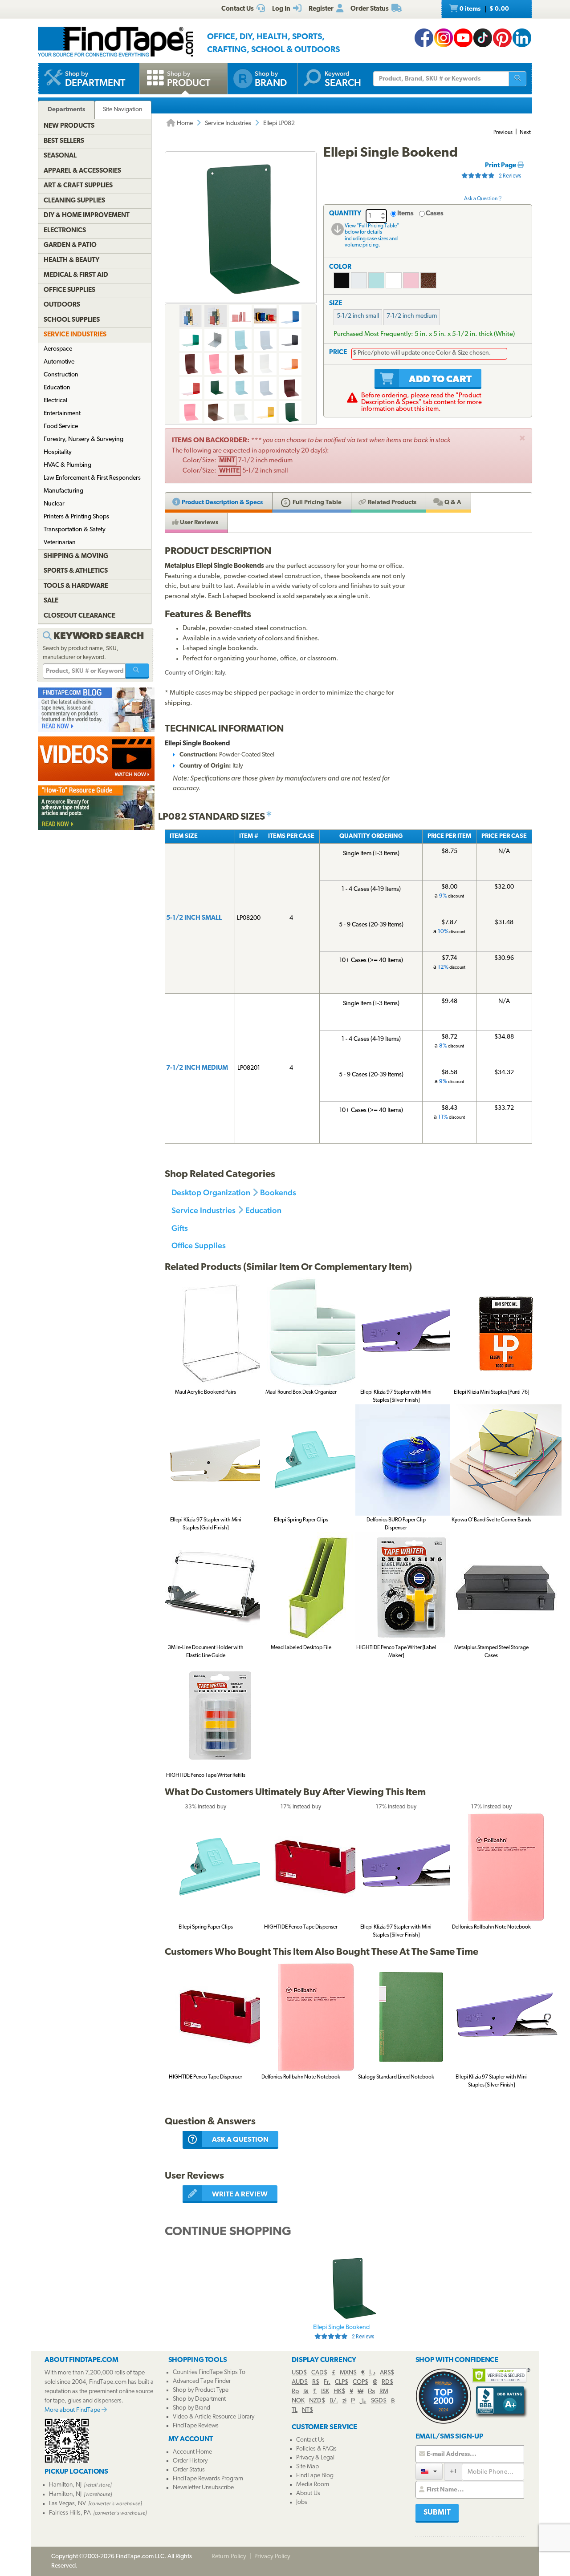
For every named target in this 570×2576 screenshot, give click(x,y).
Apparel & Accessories (82, 171)
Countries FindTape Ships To (209, 2372)
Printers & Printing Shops (76, 517)
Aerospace (58, 349)
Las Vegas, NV (67, 2504)
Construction (61, 375)
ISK (325, 2392)
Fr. (327, 2382)
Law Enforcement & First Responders (92, 478)
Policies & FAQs (316, 2449)
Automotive (59, 362)
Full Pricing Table (316, 503)
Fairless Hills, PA (70, 2513)
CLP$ (342, 2382)
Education (263, 1210)
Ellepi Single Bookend (344, 2332)
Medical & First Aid (76, 275)
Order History (190, 2461)
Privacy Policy (272, 2557)
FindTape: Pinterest (502, 38)
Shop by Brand (191, 2408)
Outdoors (62, 305)
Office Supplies (199, 1245)
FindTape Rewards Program (208, 2479)
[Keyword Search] (137, 671)
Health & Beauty (71, 261)
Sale (51, 601)
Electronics (65, 231)
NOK (298, 2401)
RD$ (387, 2382)
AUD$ (300, 2382)
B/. (334, 2401)
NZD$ (317, 2401)
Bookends (278, 1192)
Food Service (61, 427)
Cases (435, 214)
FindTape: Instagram (444, 38)
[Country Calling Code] (429, 2471)
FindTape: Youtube (463, 38)
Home (184, 123)
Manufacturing (63, 491)
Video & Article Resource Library (214, 2417)
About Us (308, 2493)
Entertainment (62, 414)
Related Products (391, 503)
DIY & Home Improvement (87, 216)
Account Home (192, 2452)
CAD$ (319, 2373)
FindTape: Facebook (424, 38)
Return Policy (229, 2557)
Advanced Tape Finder (202, 2381)
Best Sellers (64, 141)
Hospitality (58, 452)
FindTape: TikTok (483, 38)
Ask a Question (481, 199)
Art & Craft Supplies (78, 186)
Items (405, 214)
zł (344, 2401)
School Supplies (72, 320)
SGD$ (379, 2401)
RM (384, 2392)
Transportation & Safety (75, 530)
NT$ (307, 2410)
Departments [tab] (66, 110)
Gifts (180, 1228)
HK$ (339, 2392)
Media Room (313, 2485)
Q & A (452, 503)
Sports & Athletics (76, 571)
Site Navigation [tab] (123, 110)
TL (295, 2410)
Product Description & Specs (222, 503)
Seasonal (60, 156)
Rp (295, 2392)
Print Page (501, 166)
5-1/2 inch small (358, 316)
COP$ (360, 2382)
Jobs (302, 2502)
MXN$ (348, 2373)
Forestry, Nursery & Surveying (83, 439)
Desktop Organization (211, 1192)
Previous (503, 133)
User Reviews (198, 523)
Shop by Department (199, 2399)
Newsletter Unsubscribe (203, 2488)
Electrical (55, 401)
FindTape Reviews (196, 2426)
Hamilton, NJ (65, 2485)
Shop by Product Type (201, 2390)
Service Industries (228, 123)
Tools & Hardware (76, 586)
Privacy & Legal (315, 2458)
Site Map (307, 2467)
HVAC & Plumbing (67, 465)
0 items (484, 9)
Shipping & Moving (76, 556)
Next (525, 133)
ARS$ (387, 2373)
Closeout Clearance (79, 616)
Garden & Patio (70, 245)
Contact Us (310, 2440)
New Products (69, 126)
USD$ (299, 2373)
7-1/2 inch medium (412, 316)
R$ (316, 2382)
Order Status (189, 2470)
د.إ (372, 2373)
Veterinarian (60, 543)
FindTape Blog (315, 2476)
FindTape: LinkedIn (522, 38)
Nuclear (54, 504)
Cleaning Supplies (74, 201)
